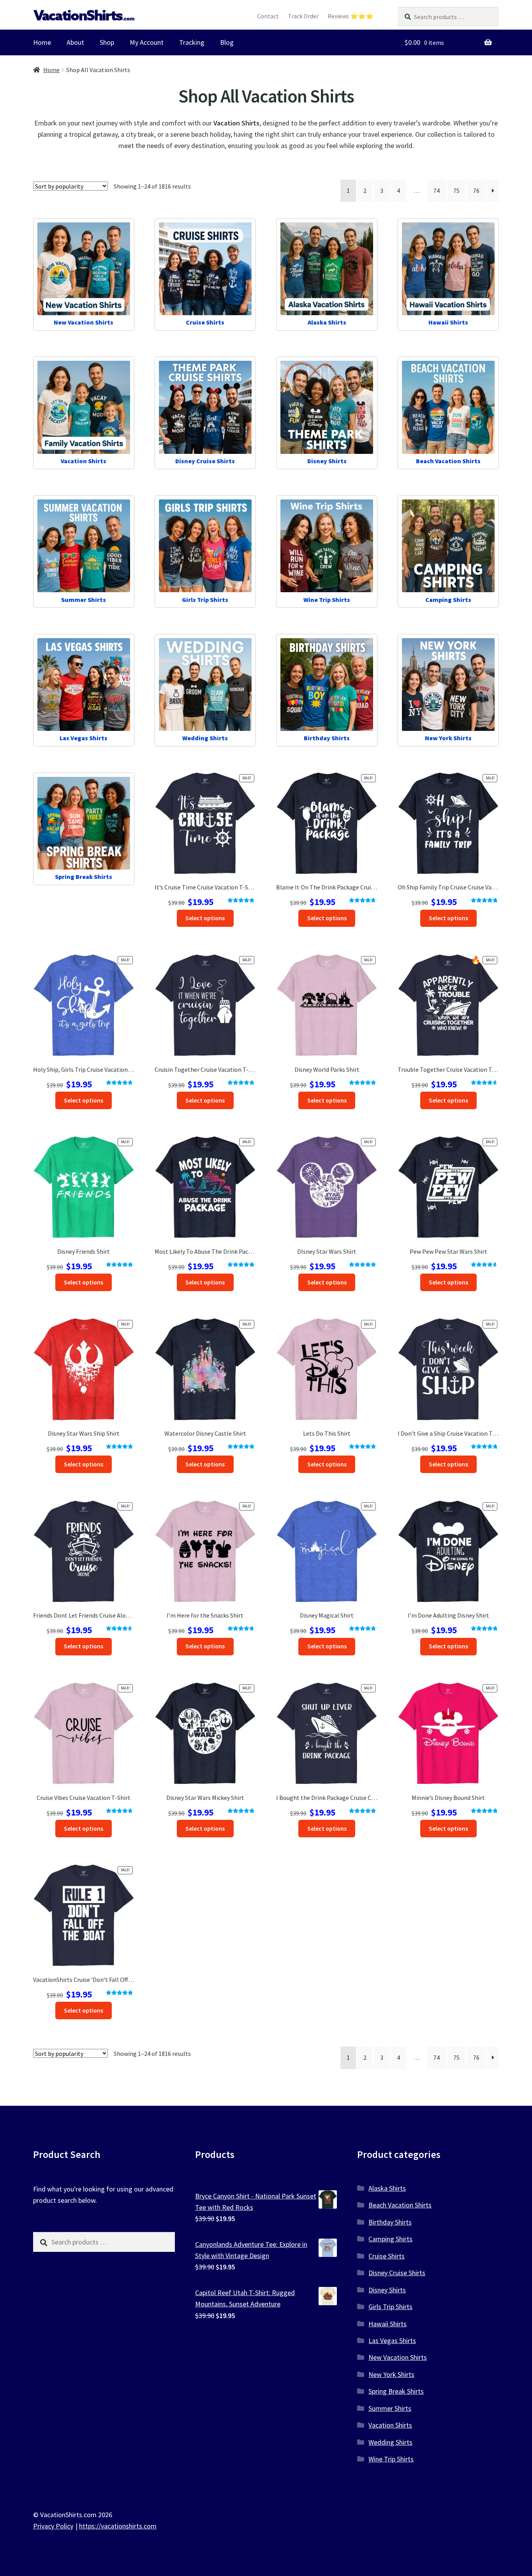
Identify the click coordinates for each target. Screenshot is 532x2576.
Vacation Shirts (390, 2425)
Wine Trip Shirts (391, 2459)
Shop (107, 42)
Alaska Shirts (387, 2188)
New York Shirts (391, 2374)
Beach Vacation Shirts (400, 2205)
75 (456, 191)
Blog (227, 42)
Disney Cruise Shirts (397, 2273)
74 (437, 191)
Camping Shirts (390, 2239)
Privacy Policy (53, 2526)
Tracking (192, 42)
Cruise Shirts (387, 2256)
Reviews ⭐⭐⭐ (351, 16)
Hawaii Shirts (388, 2324)
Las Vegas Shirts (392, 2340)
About (75, 42)
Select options (205, 918)
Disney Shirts (387, 2290)
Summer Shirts (390, 2408)
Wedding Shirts (390, 2442)
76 (476, 191)
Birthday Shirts (390, 2222)
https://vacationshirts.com (118, 2526)
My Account (147, 42)
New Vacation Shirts (398, 2357)
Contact (268, 16)
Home (42, 42)
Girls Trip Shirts (390, 2307)
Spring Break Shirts (396, 2391)
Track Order (303, 16)
